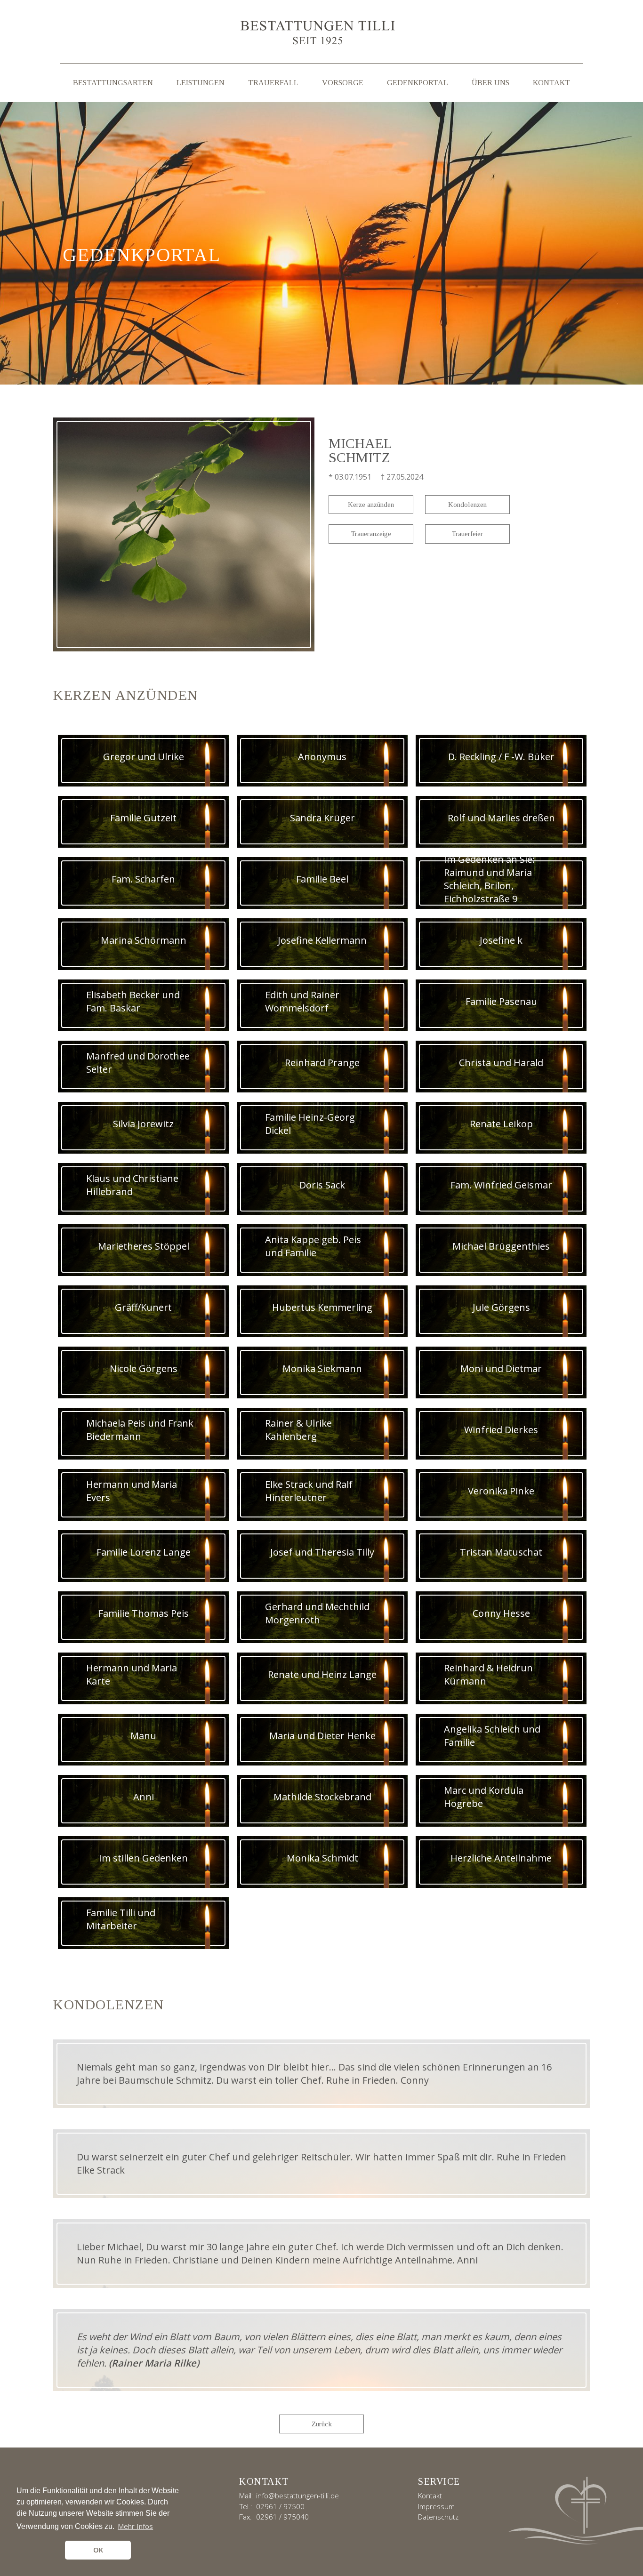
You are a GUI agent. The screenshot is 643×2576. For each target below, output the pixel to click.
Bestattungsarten (113, 83)
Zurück (322, 2424)
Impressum (436, 2506)
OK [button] (98, 2550)
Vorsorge (343, 83)
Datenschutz (438, 2517)
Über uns (490, 83)
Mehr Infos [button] (135, 2526)
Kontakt (551, 83)
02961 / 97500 (280, 2506)
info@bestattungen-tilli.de (297, 2496)
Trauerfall (273, 83)
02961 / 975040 (282, 2517)
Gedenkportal (418, 83)
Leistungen (201, 83)
